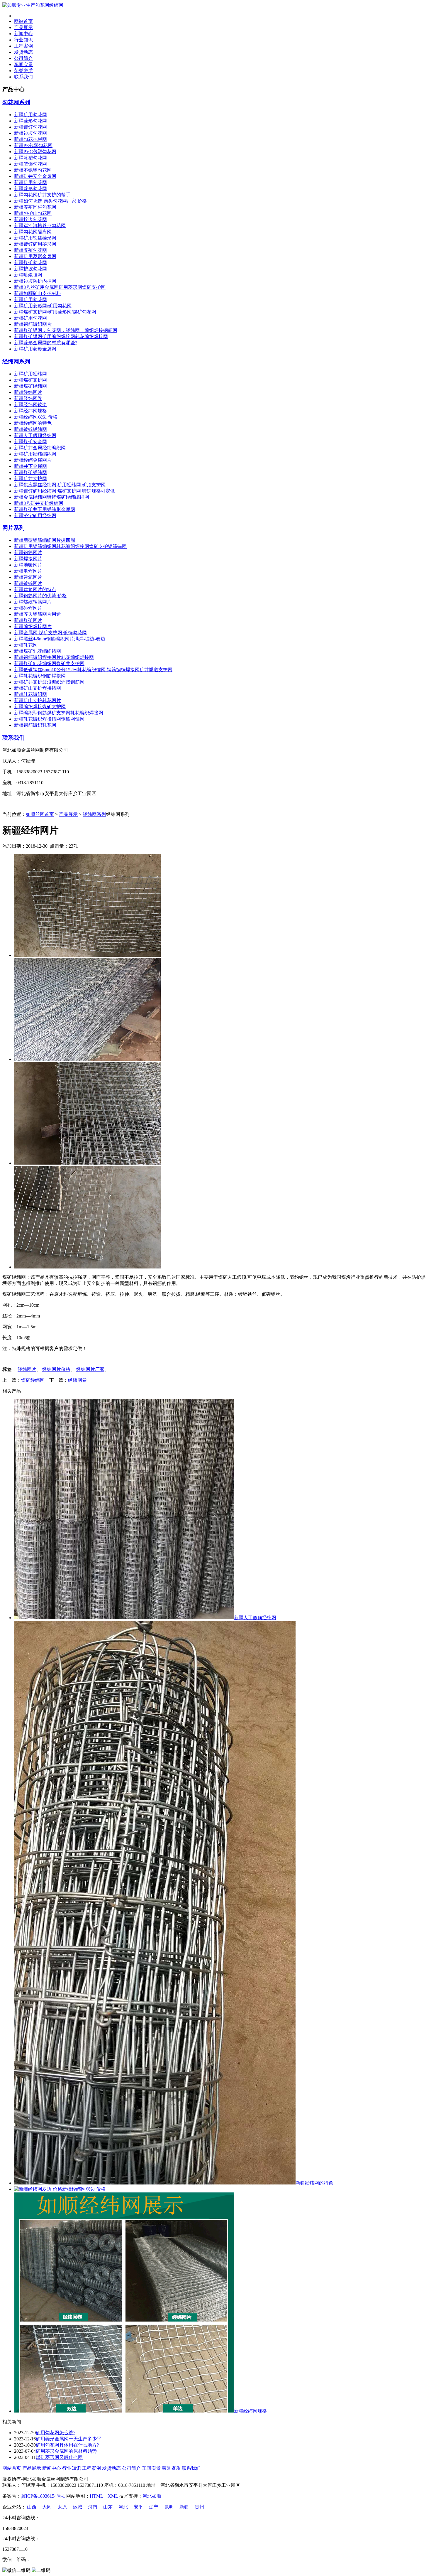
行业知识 (23, 40)
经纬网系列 (16, 361)
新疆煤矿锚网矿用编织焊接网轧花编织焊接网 (61, 336)
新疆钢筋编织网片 (33, 324)
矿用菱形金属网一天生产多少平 (69, 2439)
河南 (93, 2507)
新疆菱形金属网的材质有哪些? (46, 343)
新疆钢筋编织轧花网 (35, 725)
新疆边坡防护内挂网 (35, 281)
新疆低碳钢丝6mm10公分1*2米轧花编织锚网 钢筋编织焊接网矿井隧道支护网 (93, 670)
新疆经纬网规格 (30, 411)
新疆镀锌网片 (28, 583)
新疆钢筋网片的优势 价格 (40, 596)
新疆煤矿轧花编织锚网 (38, 651)
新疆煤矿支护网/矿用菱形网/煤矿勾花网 (55, 312)
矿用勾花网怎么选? (56, 2433)
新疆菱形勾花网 (30, 121)
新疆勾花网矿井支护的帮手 (42, 195)
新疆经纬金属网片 (33, 460)
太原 (62, 2507)
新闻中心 (23, 34)
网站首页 (23, 21)
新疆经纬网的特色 (33, 423)
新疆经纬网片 (28, 392)
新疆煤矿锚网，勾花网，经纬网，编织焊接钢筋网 (66, 330)
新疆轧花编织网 (30, 694)
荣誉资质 (23, 71)
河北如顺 (152, 2496)
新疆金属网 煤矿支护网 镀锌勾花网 (50, 633)
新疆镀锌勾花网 (30, 127)
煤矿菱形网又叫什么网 (59, 2457)
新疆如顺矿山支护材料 (38, 293)
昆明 (169, 2507)
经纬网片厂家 (90, 1369)
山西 (32, 2507)
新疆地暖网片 (28, 565)
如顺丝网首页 (40, 814)
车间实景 (23, 64)
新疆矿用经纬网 (30, 374)
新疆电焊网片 (28, 571)
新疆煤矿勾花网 (30, 263)
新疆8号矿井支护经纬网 (39, 503)
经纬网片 (27, 1369)
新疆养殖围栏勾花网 (35, 207)
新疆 (184, 2507)
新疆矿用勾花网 (30, 115)
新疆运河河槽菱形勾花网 (40, 226)
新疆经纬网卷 (28, 398)
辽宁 (154, 2507)
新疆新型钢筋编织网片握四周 (45, 540)
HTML (96, 2496)
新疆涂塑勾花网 (30, 158)
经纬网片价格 (56, 1369)
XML (113, 2496)
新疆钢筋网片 (28, 553)
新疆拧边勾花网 (30, 219)
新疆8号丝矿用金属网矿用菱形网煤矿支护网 (60, 287)
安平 (138, 2507)
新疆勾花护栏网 (30, 139)
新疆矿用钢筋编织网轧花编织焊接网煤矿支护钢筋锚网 (70, 546)
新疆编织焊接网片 (33, 626)
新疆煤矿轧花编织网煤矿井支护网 (49, 663)
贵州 (199, 2507)
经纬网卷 (77, 1380)
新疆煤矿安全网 (30, 442)
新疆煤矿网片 (28, 620)
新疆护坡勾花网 (30, 269)
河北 (123, 2507)
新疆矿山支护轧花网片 (38, 700)
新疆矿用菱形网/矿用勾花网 (43, 306)
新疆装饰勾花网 (30, 164)
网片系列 (13, 528)
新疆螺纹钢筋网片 (33, 602)
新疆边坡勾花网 (30, 133)
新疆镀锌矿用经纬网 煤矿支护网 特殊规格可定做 (65, 491)
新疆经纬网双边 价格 (36, 417)
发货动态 (23, 52)
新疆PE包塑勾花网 (33, 145)
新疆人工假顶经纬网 (35, 435)
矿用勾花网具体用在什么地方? (67, 2445)
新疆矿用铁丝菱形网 (35, 238)
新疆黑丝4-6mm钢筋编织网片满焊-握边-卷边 (60, 639)
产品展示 (23, 27)
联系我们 (23, 77)
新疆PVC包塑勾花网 (35, 152)
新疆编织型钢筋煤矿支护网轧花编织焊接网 (59, 713)
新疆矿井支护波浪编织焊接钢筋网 (49, 682)
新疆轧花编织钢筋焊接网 (40, 676)
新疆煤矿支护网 (30, 380)
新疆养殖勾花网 (30, 250)
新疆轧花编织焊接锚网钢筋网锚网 (49, 719)
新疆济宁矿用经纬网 (35, 516)
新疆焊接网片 (28, 559)
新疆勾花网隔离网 (33, 232)
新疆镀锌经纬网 (30, 429)
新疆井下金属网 (30, 466)
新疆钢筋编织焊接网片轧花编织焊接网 (54, 657)
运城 (77, 2507)
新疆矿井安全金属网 (35, 176)
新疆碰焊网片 (28, 608)
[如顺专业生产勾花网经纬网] (33, 5)
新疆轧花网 (26, 645)
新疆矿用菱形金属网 (35, 256)
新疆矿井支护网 (30, 479)
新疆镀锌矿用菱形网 (35, 244)
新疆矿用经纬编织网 (35, 454)
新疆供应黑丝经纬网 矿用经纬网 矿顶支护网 (60, 485)
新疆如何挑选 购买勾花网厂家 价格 (50, 201)
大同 (47, 2507)
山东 (108, 2507)
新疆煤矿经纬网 (30, 386)
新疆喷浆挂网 (28, 275)
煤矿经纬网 (33, 1380)
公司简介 (23, 58)
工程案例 (23, 46)
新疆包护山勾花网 (33, 213)
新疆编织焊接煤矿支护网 (40, 707)
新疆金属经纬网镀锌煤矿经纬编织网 (52, 497)
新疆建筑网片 (28, 577)
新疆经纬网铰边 (30, 405)
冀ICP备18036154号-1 (43, 2496)
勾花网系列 (16, 102)
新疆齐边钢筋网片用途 (38, 614)
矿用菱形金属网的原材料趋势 (66, 2451)
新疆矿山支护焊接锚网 (38, 688)
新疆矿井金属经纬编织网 (40, 448)
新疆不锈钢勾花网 (33, 170)
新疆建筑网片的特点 (35, 589)
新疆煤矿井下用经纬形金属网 (45, 509)
